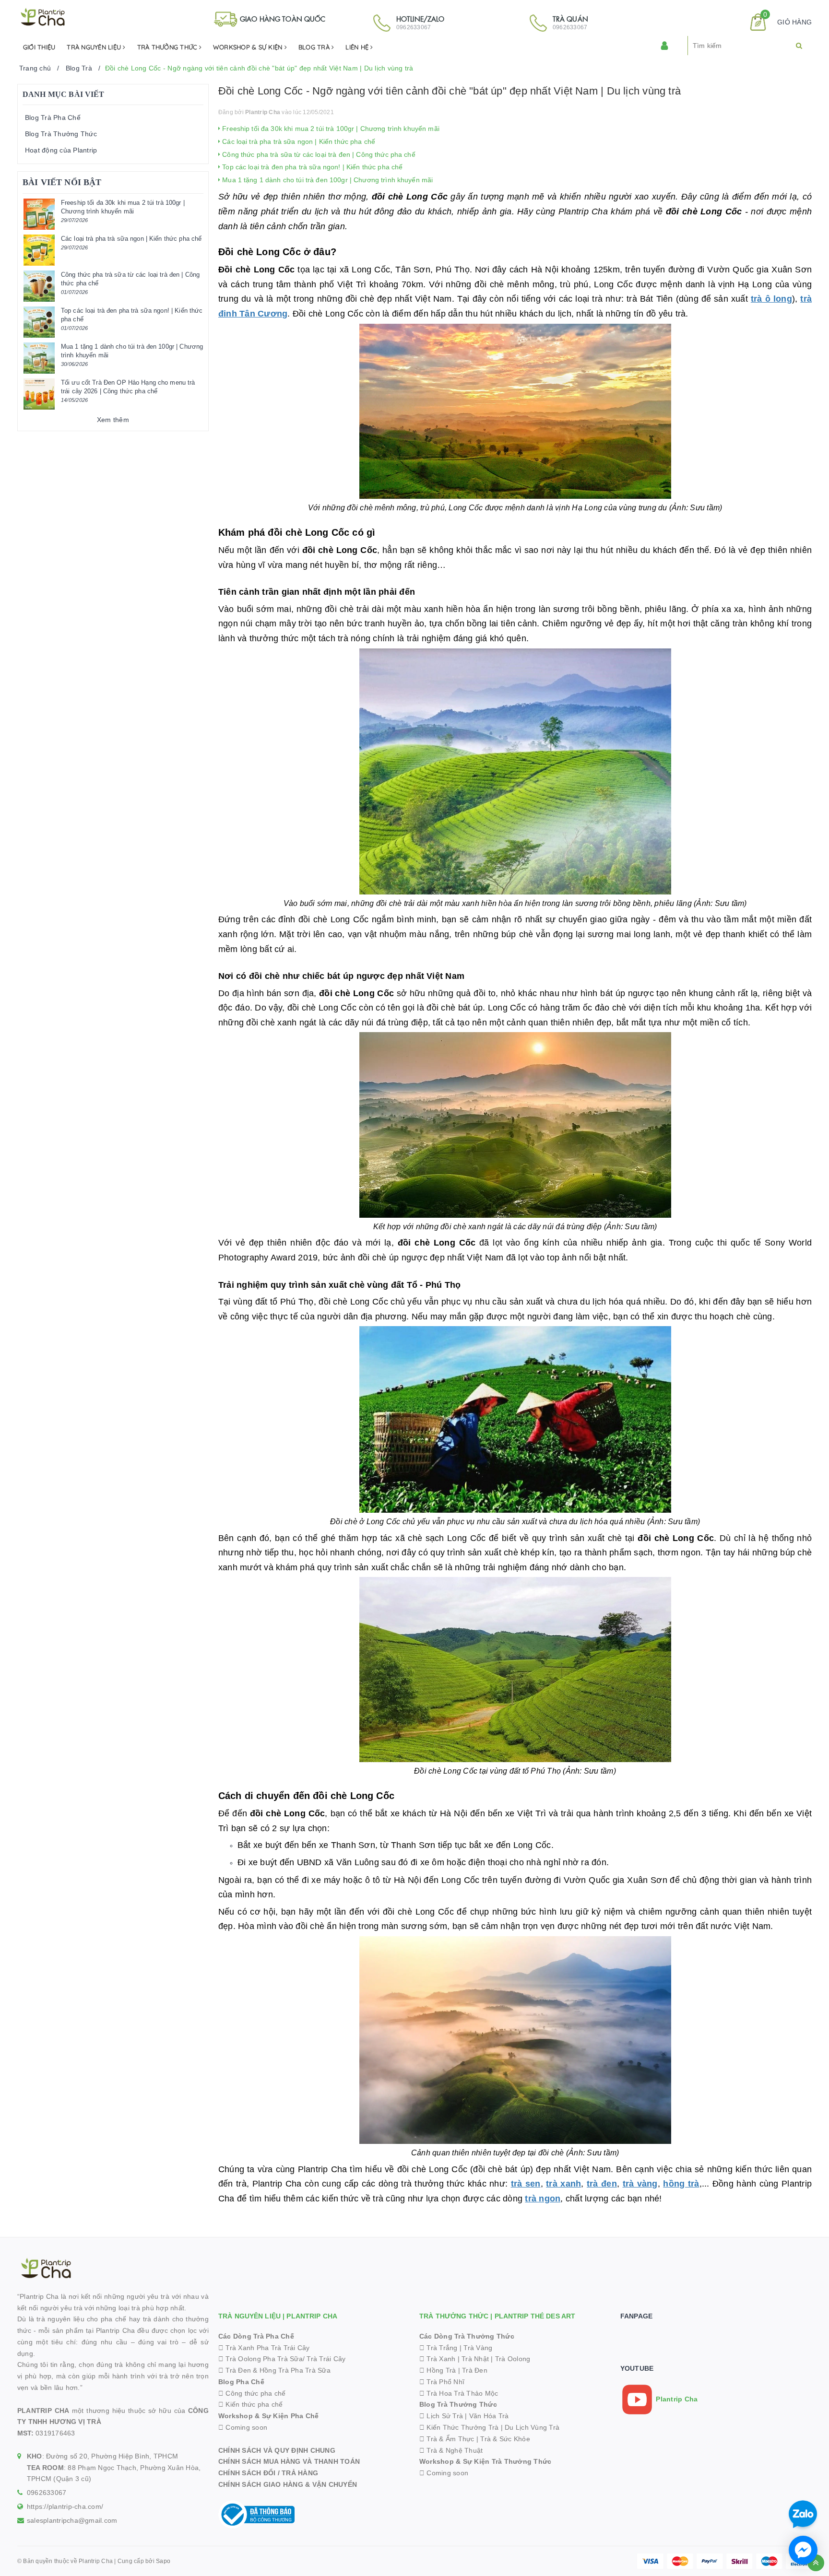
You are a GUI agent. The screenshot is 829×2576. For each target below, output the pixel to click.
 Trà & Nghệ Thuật (451, 2450)
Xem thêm (113, 420)
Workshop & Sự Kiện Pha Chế (269, 2416)
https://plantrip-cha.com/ (65, 2506)
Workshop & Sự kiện (249, 47)
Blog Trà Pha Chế (53, 118)
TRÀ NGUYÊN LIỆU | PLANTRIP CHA (278, 2316)
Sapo (163, 2561)
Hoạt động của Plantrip (61, 150)
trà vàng (640, 2184)
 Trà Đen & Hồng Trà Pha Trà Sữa (274, 2370)
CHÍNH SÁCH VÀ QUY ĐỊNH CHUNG (277, 2450)
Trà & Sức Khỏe (505, 2439)
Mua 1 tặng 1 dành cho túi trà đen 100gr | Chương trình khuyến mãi (326, 180)
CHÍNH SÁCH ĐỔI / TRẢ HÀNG (268, 2473)
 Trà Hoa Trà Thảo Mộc (459, 2393)
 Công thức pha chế (252, 2393)
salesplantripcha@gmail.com (72, 2520)
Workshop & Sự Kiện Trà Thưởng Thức (486, 2461)
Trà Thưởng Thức (168, 47)
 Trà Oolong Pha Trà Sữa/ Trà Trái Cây (282, 2359)
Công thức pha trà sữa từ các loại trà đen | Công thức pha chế (318, 154)
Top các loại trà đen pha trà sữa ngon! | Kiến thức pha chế (311, 167)
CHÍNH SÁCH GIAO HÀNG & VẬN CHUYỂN (288, 2484)
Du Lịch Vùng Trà (532, 2427)
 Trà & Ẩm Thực (447, 2439)
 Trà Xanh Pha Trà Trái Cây (264, 2348)
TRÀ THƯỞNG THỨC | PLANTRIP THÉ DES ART (497, 2316)
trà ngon (543, 2199)
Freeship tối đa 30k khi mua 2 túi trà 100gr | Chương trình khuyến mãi (330, 129)
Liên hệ (358, 47)
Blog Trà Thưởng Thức (61, 134)
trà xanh (563, 2184)
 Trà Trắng (438, 2348)
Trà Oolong (513, 2359)
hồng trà (681, 2184)
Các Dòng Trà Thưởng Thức (467, 2336)
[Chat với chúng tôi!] (803, 2550)
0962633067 (47, 2493)
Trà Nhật (475, 2359)
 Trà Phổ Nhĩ (442, 2382)
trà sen (526, 2184)
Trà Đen (475, 2370)
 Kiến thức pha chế (251, 2404)
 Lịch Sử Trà (441, 2416)
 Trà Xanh (438, 2359)
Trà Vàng (478, 2348)
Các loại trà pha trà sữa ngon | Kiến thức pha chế (298, 141)
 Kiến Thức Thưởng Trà (459, 2427)
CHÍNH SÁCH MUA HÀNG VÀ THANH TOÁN (289, 2461)
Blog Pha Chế (241, 2382)
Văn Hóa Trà (489, 2416)
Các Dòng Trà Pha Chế (256, 2336)
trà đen (602, 2184)
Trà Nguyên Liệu (95, 47)
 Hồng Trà (439, 2370)
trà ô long (771, 299)
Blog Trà (315, 47)
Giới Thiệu (39, 47)
